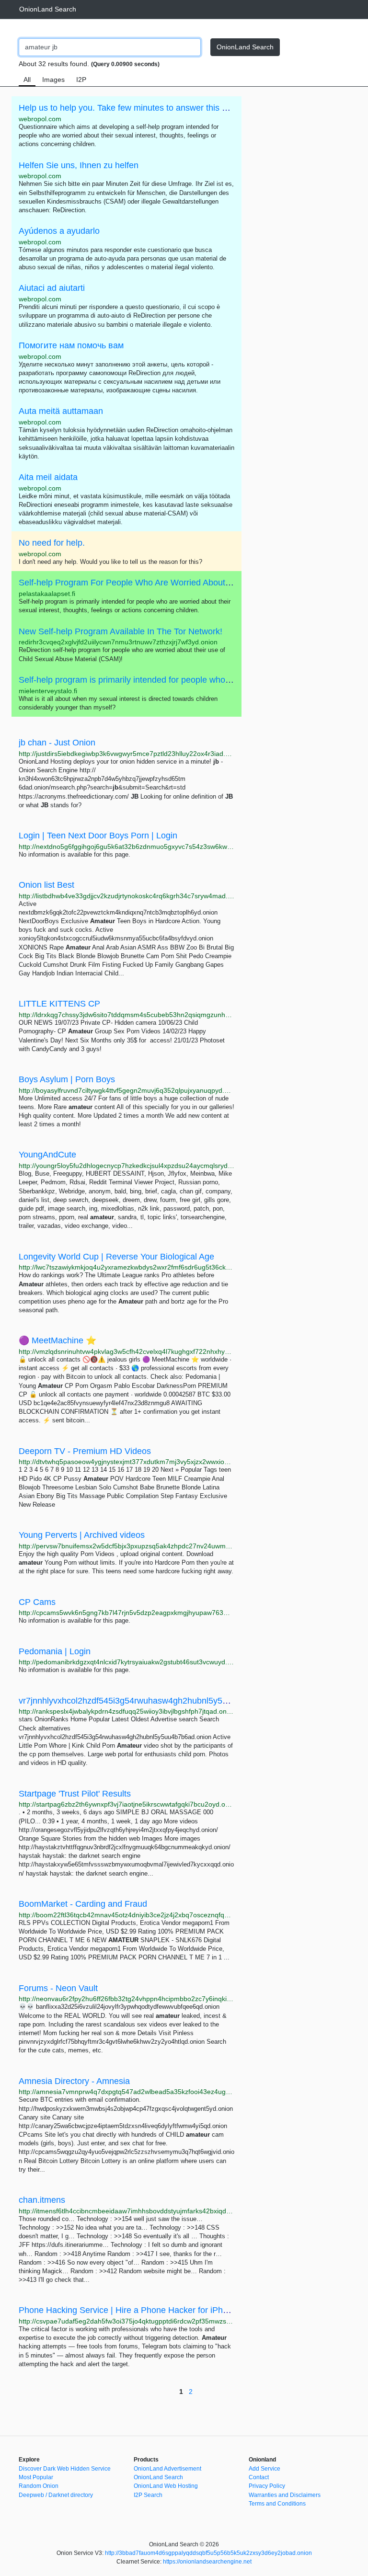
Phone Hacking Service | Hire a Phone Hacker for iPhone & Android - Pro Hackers (175, 2310)
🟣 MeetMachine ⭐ (57, 1340)
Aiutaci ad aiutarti (52, 288)
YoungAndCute (47, 1155)
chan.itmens (42, 2200)
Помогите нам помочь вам (71, 345)
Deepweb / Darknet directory (56, 2495)
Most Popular (36, 2477)
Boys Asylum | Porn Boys (67, 1079)
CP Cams (37, 1602)
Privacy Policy (267, 2486)
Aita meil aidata (48, 477)
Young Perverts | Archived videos (82, 1535)
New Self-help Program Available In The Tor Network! (121, 631)
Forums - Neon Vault (58, 1988)
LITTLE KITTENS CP (59, 1004)
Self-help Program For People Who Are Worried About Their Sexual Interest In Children (185, 583)
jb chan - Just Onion (57, 743)
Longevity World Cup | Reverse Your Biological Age (116, 1257)
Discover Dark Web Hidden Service (65, 2469)
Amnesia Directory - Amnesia (74, 2081)
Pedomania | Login (55, 1651)
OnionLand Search (48, 9)
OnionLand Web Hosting (166, 2486)
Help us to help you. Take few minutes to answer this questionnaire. (147, 108)
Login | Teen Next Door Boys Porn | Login (98, 836)
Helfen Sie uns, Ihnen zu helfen (79, 165)
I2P (81, 80)
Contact (259, 2477)
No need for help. (52, 543)
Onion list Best (46, 885)
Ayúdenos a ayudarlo (59, 231)
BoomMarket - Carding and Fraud (83, 1904)
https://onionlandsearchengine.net (207, 2562)
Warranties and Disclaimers (285, 2495)
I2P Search (148, 2495)
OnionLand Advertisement (167, 2469)
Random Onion (39, 2486)
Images (53, 80)
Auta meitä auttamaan (61, 411)
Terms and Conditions (277, 2504)
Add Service (264, 2469)
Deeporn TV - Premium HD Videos (85, 1451)
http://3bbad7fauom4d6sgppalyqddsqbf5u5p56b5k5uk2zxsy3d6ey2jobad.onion (208, 2553)
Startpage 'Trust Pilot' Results (75, 1794)
